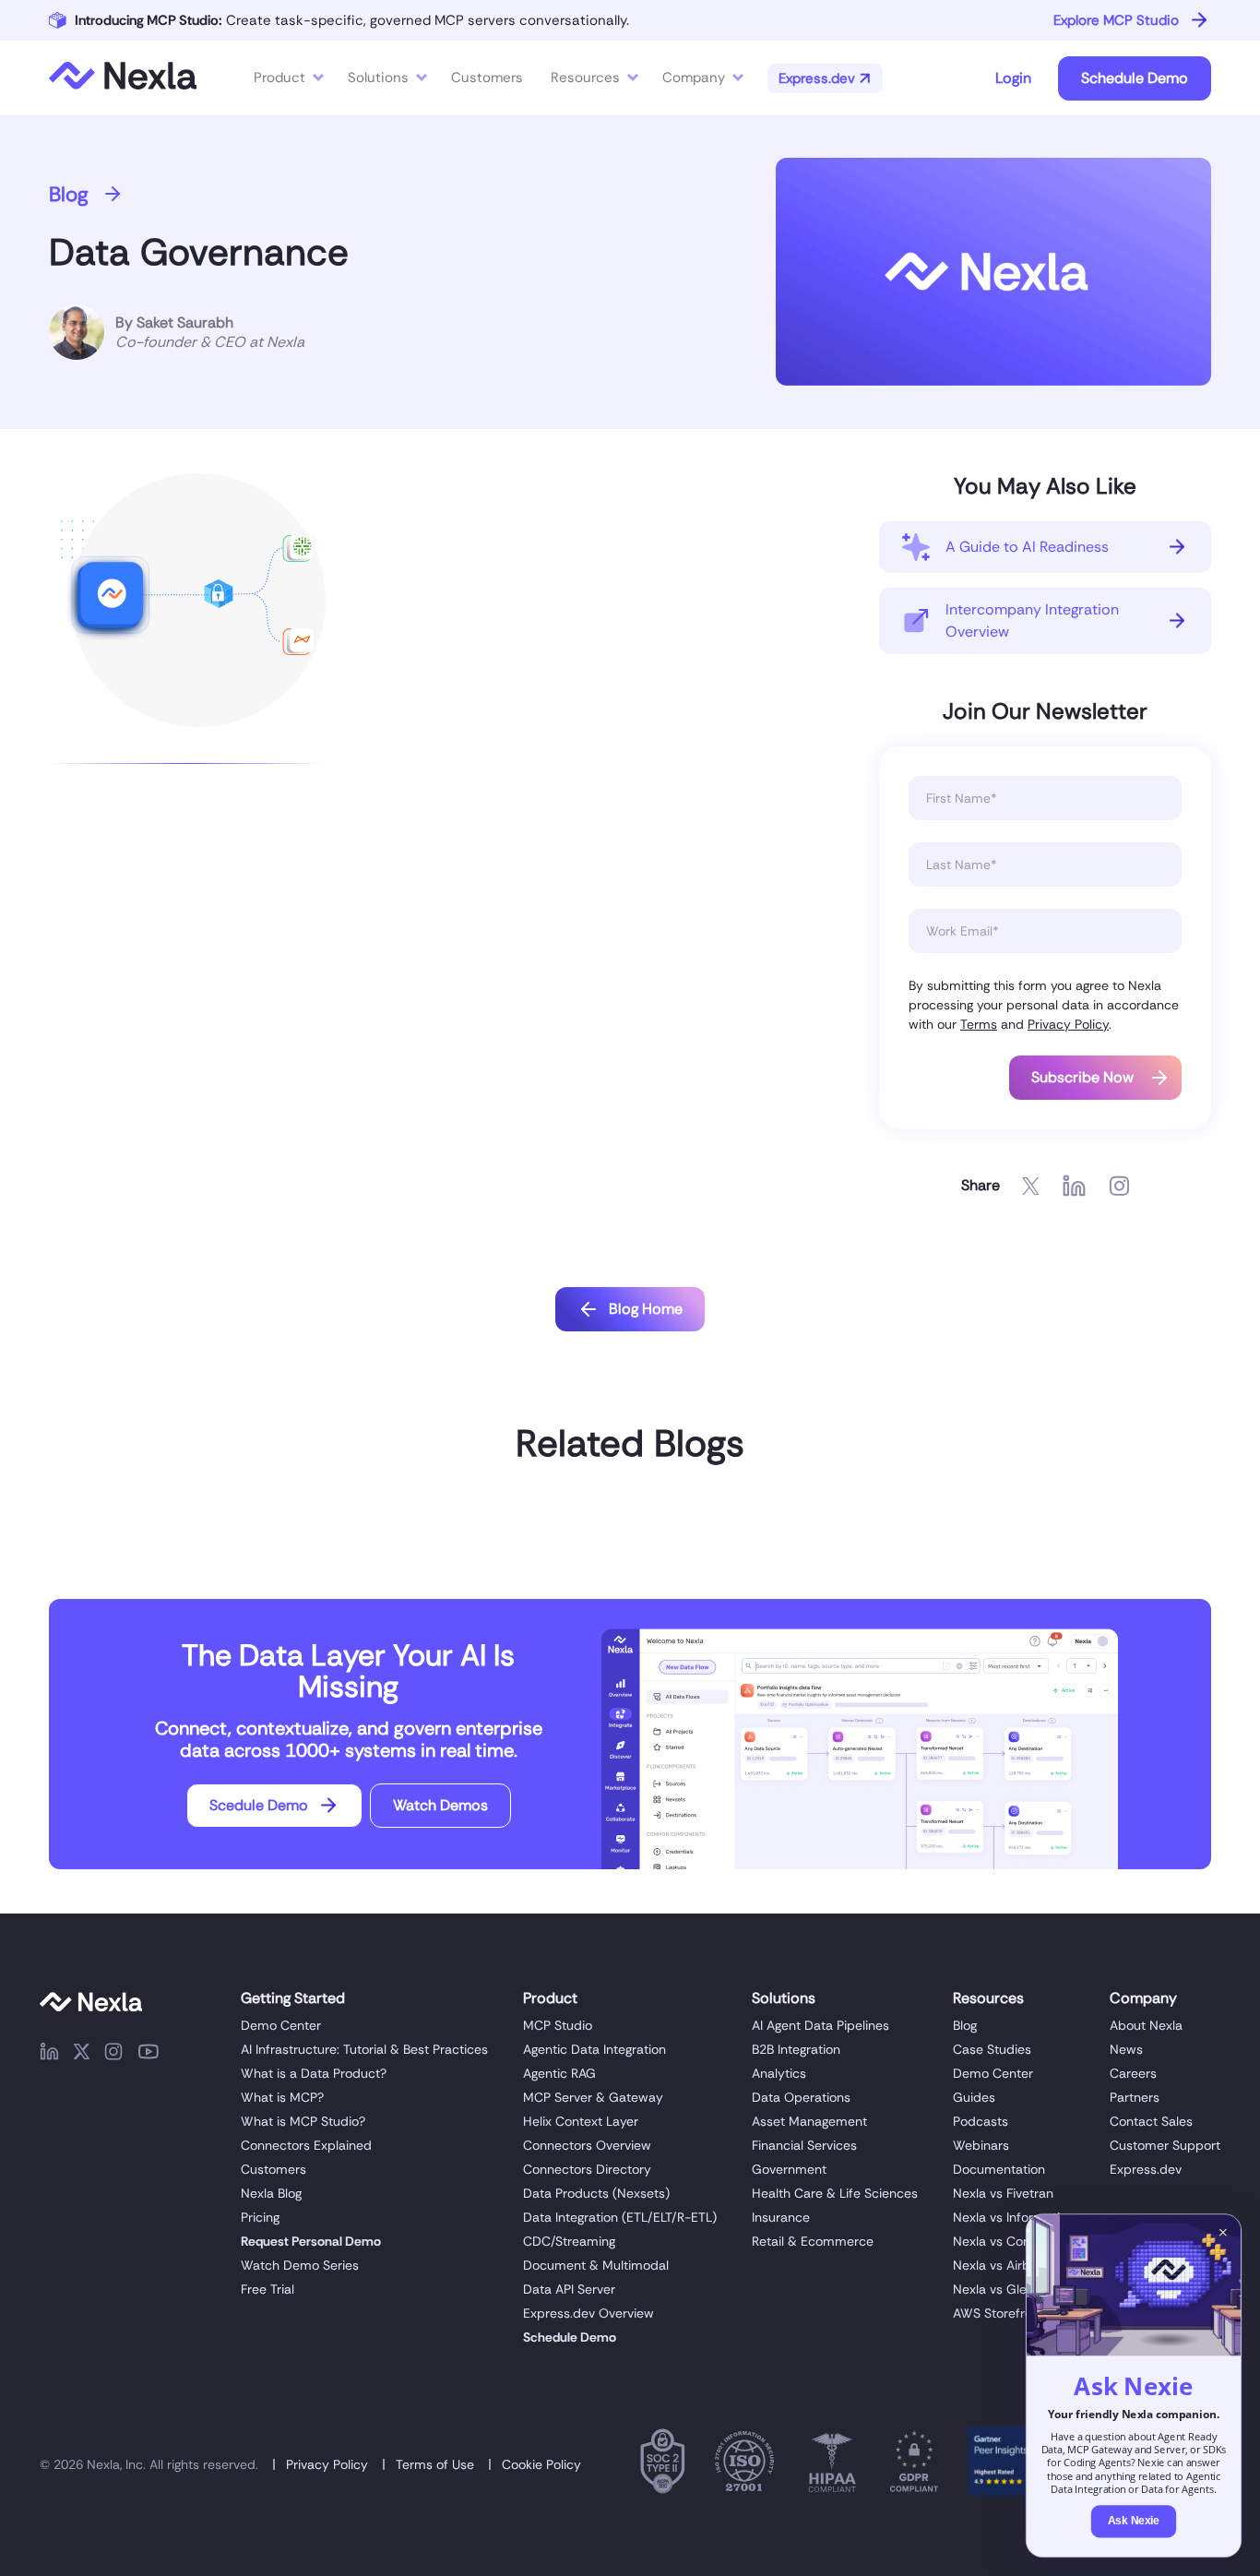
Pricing (260, 2217)
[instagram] (113, 2055)
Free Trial (267, 2289)
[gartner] (1002, 2464)
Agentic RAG (559, 2073)
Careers (1133, 2073)
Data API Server (569, 2289)
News (1126, 2049)
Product (279, 78)
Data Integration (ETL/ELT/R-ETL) (620, 2217)
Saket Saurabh (185, 322)
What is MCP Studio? (303, 2121)
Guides (974, 2097)
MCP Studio (558, 2025)
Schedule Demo (1135, 78)
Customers (273, 2169)
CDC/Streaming (569, 2241)
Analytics (779, 2073)
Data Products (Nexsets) (596, 2193)
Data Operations (801, 2097)
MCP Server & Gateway (593, 2097)
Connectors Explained (306, 2145)
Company (694, 78)
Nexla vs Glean (997, 2289)
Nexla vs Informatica (1014, 2217)
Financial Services (804, 2145)
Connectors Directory (587, 2169)
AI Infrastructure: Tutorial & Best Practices (364, 2049)
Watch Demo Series (300, 2265)
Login (1013, 78)
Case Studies (992, 2049)
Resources (585, 78)
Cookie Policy (541, 2464)
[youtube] (149, 2055)
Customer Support (1165, 2145)
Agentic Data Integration (594, 2049)
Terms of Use (435, 2464)
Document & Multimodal (596, 2265)
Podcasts (981, 2121)
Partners (1135, 2097)
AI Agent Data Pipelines (820, 2025)
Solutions (378, 78)
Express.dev (1146, 2169)
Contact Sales (1151, 2121)
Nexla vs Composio (1010, 2241)
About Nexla (1146, 2025)
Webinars (981, 2145)
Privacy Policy (1068, 1024)
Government (789, 2169)
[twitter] (82, 2055)
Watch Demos (440, 1805)
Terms (979, 1024)
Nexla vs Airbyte (1001, 2265)
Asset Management (809, 2121)
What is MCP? (282, 2097)
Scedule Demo (259, 1805)
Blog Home (646, 1309)
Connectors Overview (587, 2145)
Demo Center (281, 2025)
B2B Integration (796, 2049)
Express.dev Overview (588, 2313)
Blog (69, 194)
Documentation (999, 2169)
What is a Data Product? (314, 2073)
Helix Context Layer (581, 2121)
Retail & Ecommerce (813, 2241)
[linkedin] (49, 2055)
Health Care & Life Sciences (835, 2193)
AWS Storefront (998, 2313)
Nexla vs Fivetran (1003, 2193)
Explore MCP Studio (1116, 20)
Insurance (781, 2217)
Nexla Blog (271, 2193)
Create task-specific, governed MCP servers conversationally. (352, 20)
